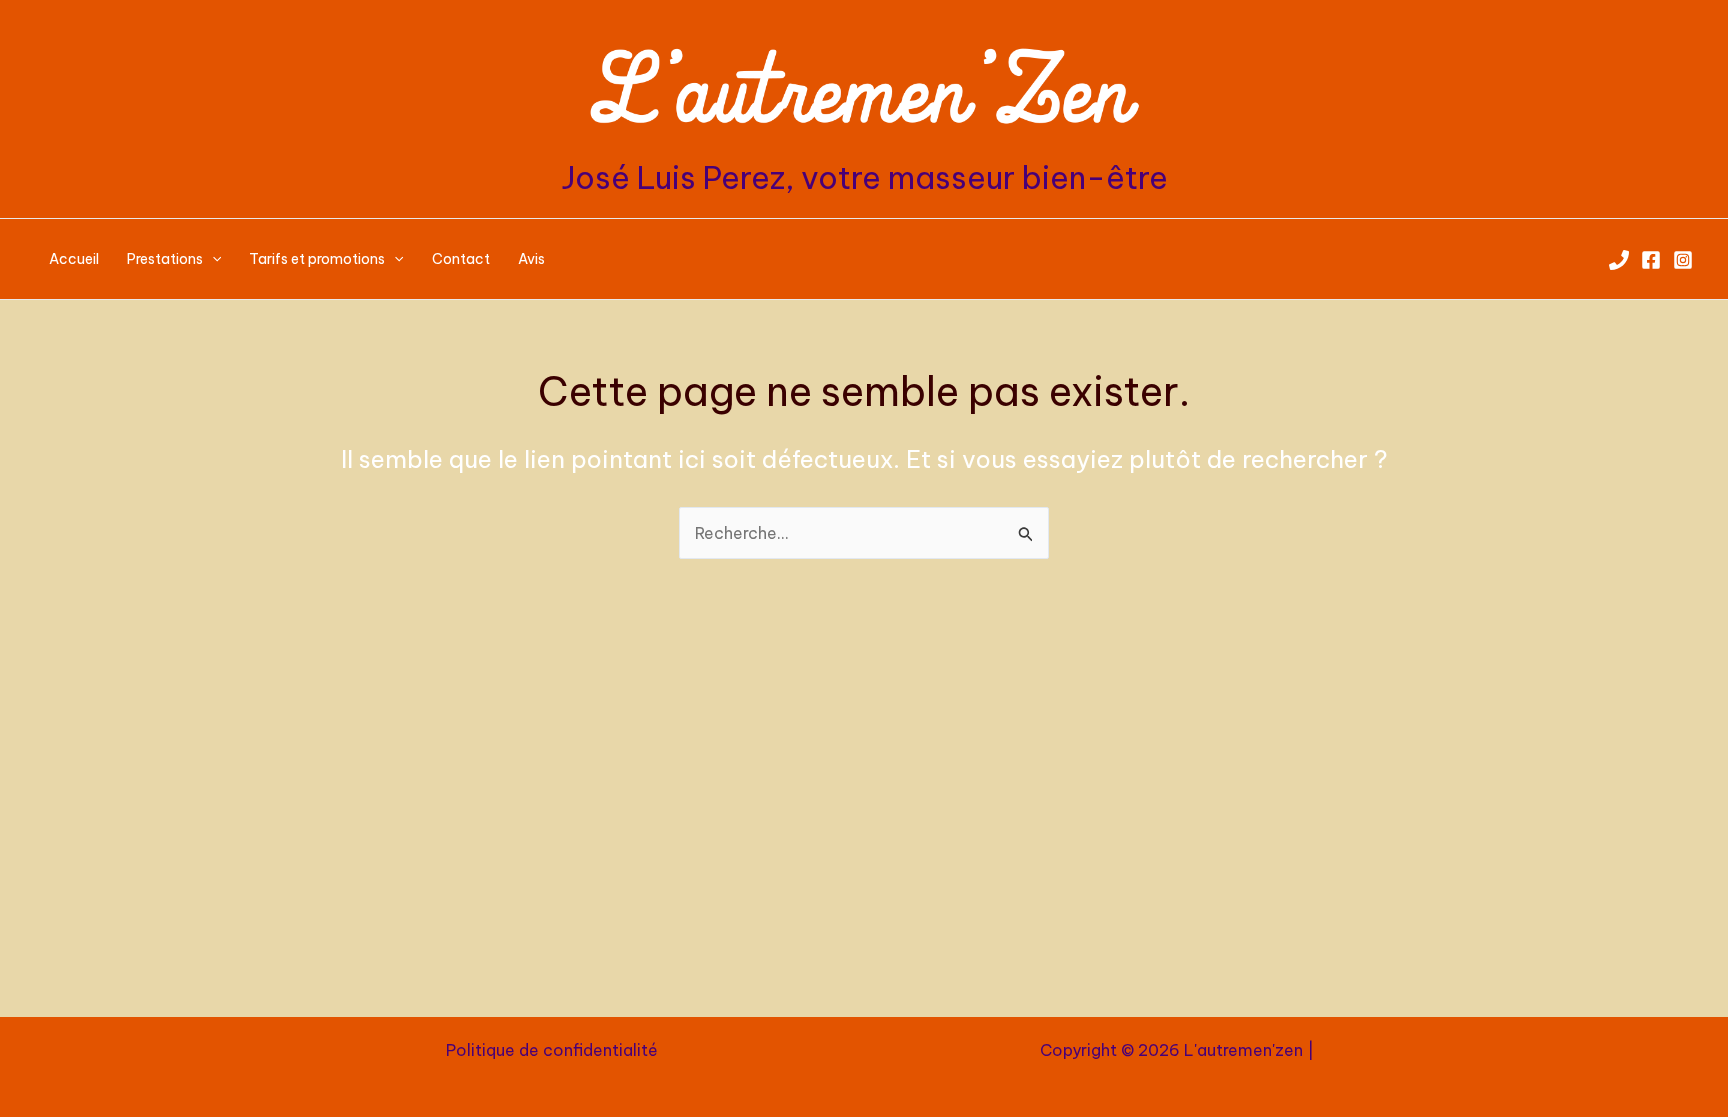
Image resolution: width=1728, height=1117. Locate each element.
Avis (531, 259)
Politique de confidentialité (552, 1050)
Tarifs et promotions (317, 259)
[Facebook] (1651, 260)
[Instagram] (1683, 260)
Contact (461, 259)
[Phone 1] (1619, 260)
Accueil (74, 259)
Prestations (165, 259)
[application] (212, 259)
